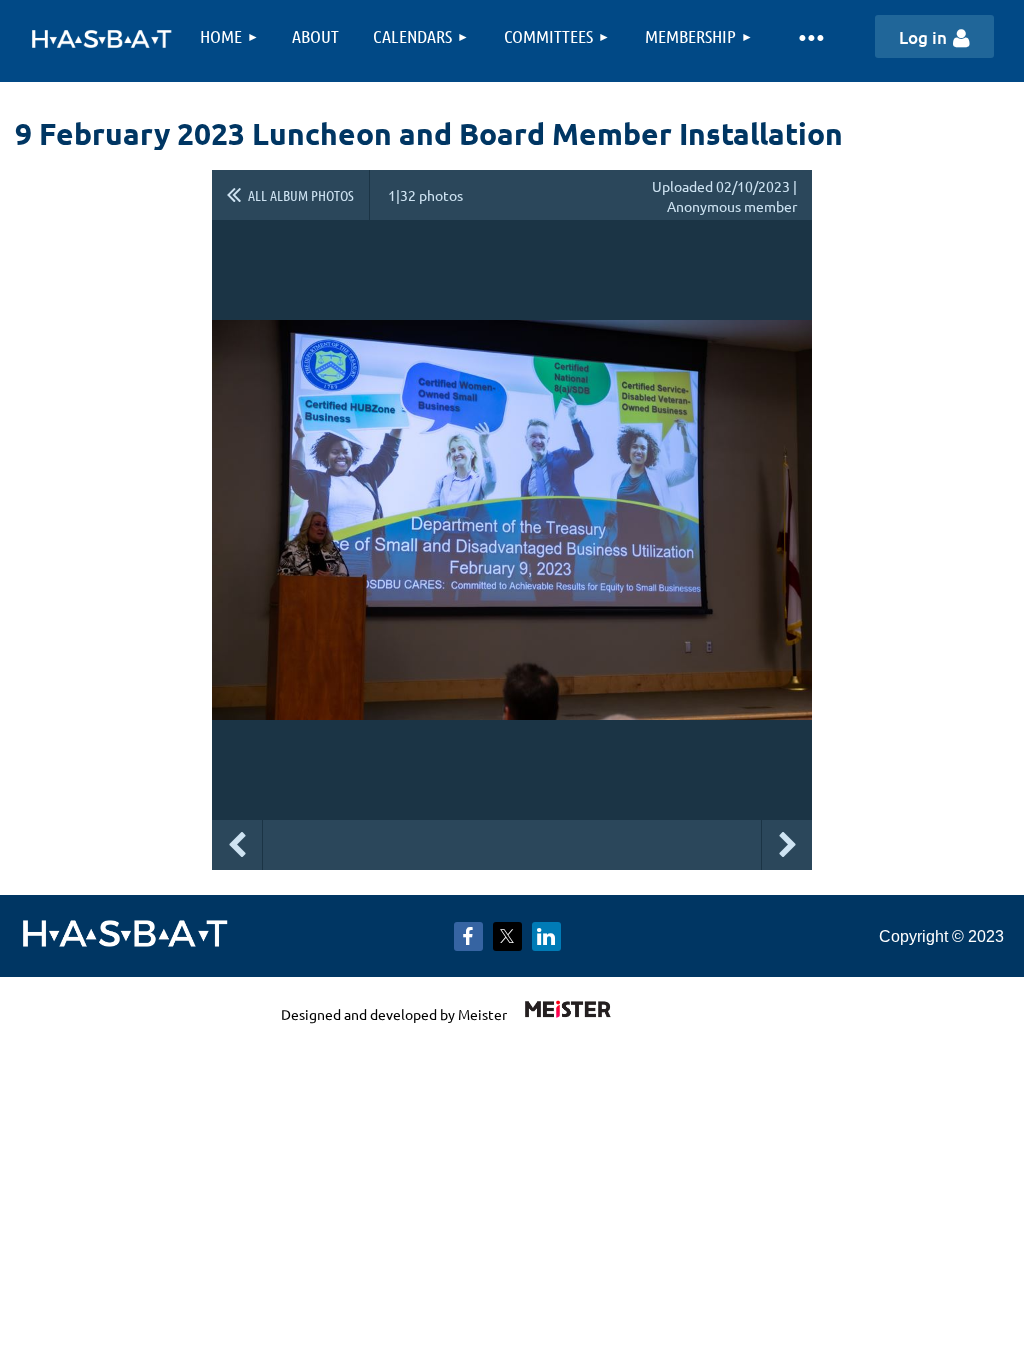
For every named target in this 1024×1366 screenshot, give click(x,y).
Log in (923, 37)
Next (787, 845)
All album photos (301, 195)
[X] (507, 936)
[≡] (811, 36)
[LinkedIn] (546, 936)
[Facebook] (468, 936)
